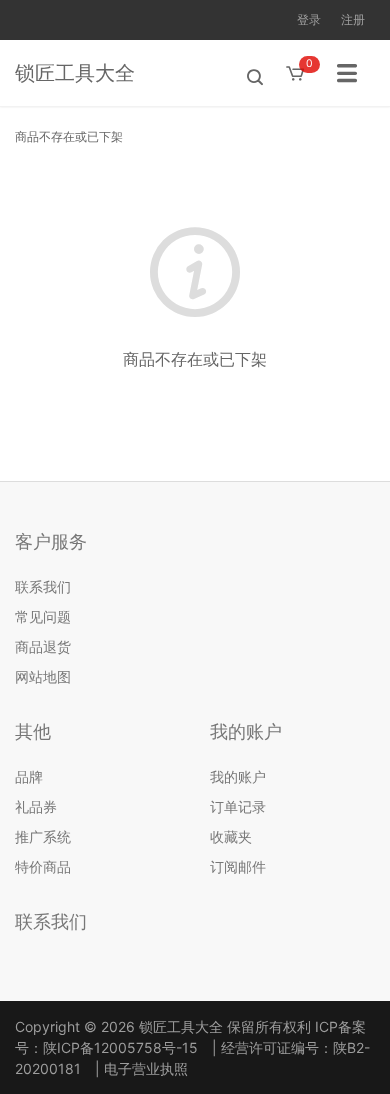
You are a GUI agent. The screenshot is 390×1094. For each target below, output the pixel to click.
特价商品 (43, 866)
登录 (309, 19)
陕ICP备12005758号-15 (120, 1047)
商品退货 (43, 646)
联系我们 (43, 586)
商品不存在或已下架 (69, 136)
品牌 (29, 776)
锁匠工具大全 (75, 73)
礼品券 (36, 806)
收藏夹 (231, 836)
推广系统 (43, 836)
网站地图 (43, 676)
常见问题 (43, 616)
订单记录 (238, 806)
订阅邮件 (238, 866)
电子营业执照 (146, 1068)
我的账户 (238, 776)
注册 (353, 19)
